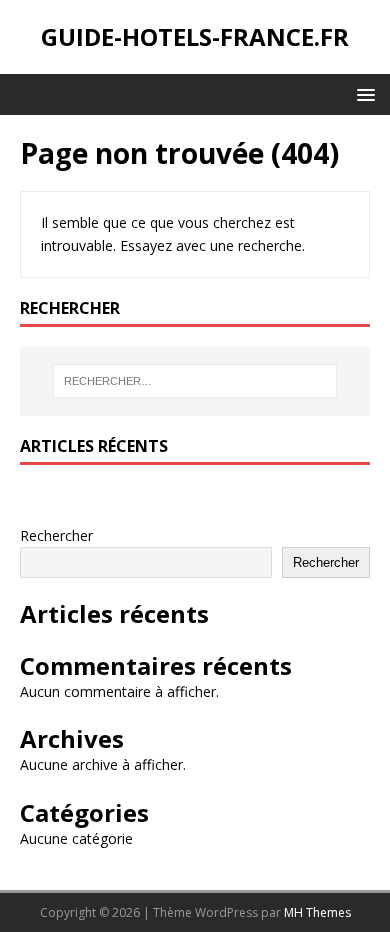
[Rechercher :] (195, 381)
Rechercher (56, 535)
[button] (362, 93)
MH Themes (317, 912)
